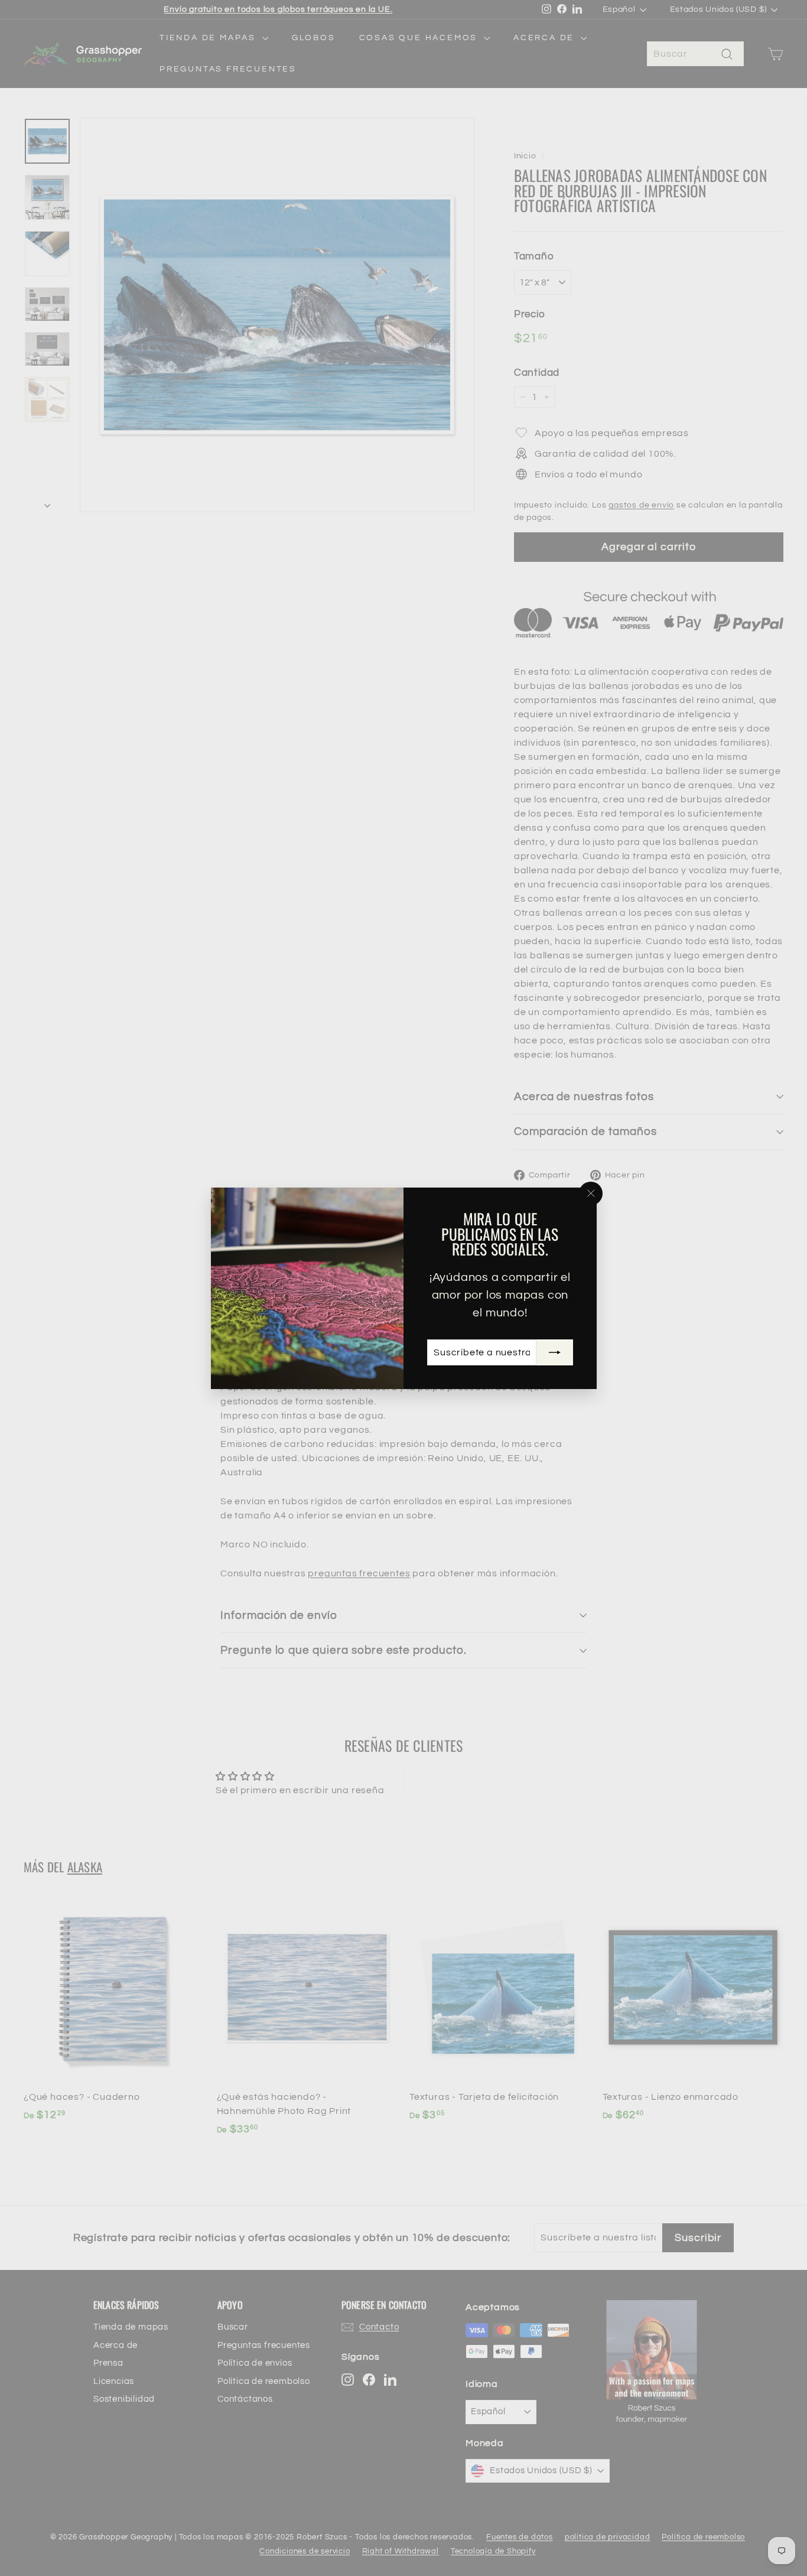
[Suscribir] (554, 1352)
